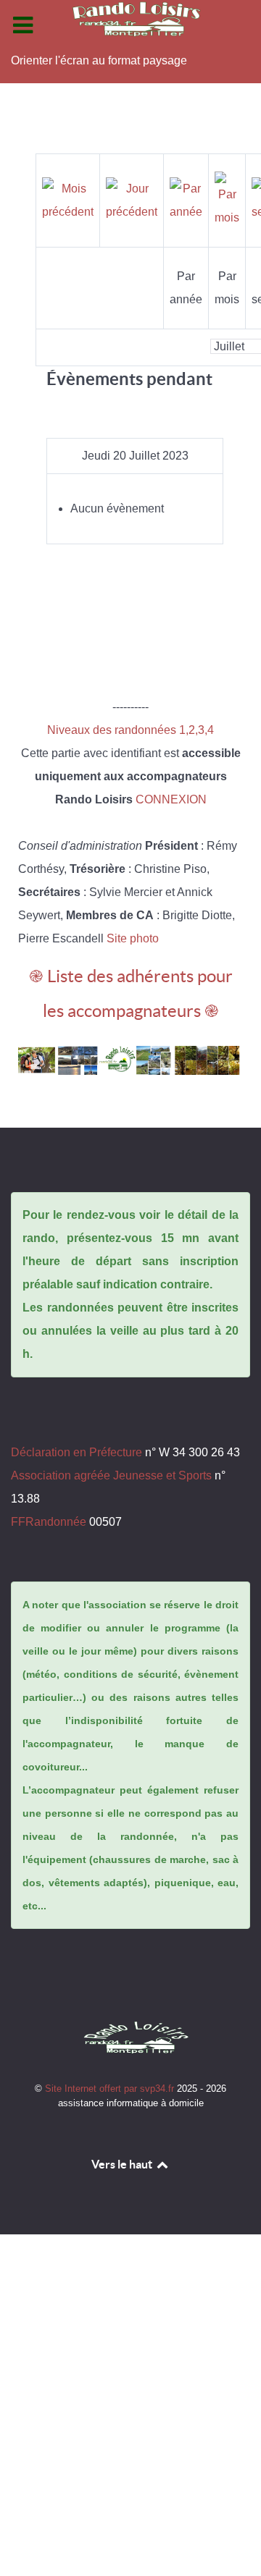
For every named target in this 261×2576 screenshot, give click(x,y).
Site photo (133, 938)
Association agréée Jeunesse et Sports (111, 1475)
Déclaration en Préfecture (76, 1452)
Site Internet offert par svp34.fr (111, 2089)
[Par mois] (227, 199)
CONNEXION (171, 799)
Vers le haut (123, 2164)
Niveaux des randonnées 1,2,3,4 (130, 730)
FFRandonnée (49, 1522)
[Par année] (186, 199)
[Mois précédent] (68, 199)
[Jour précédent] (132, 199)
